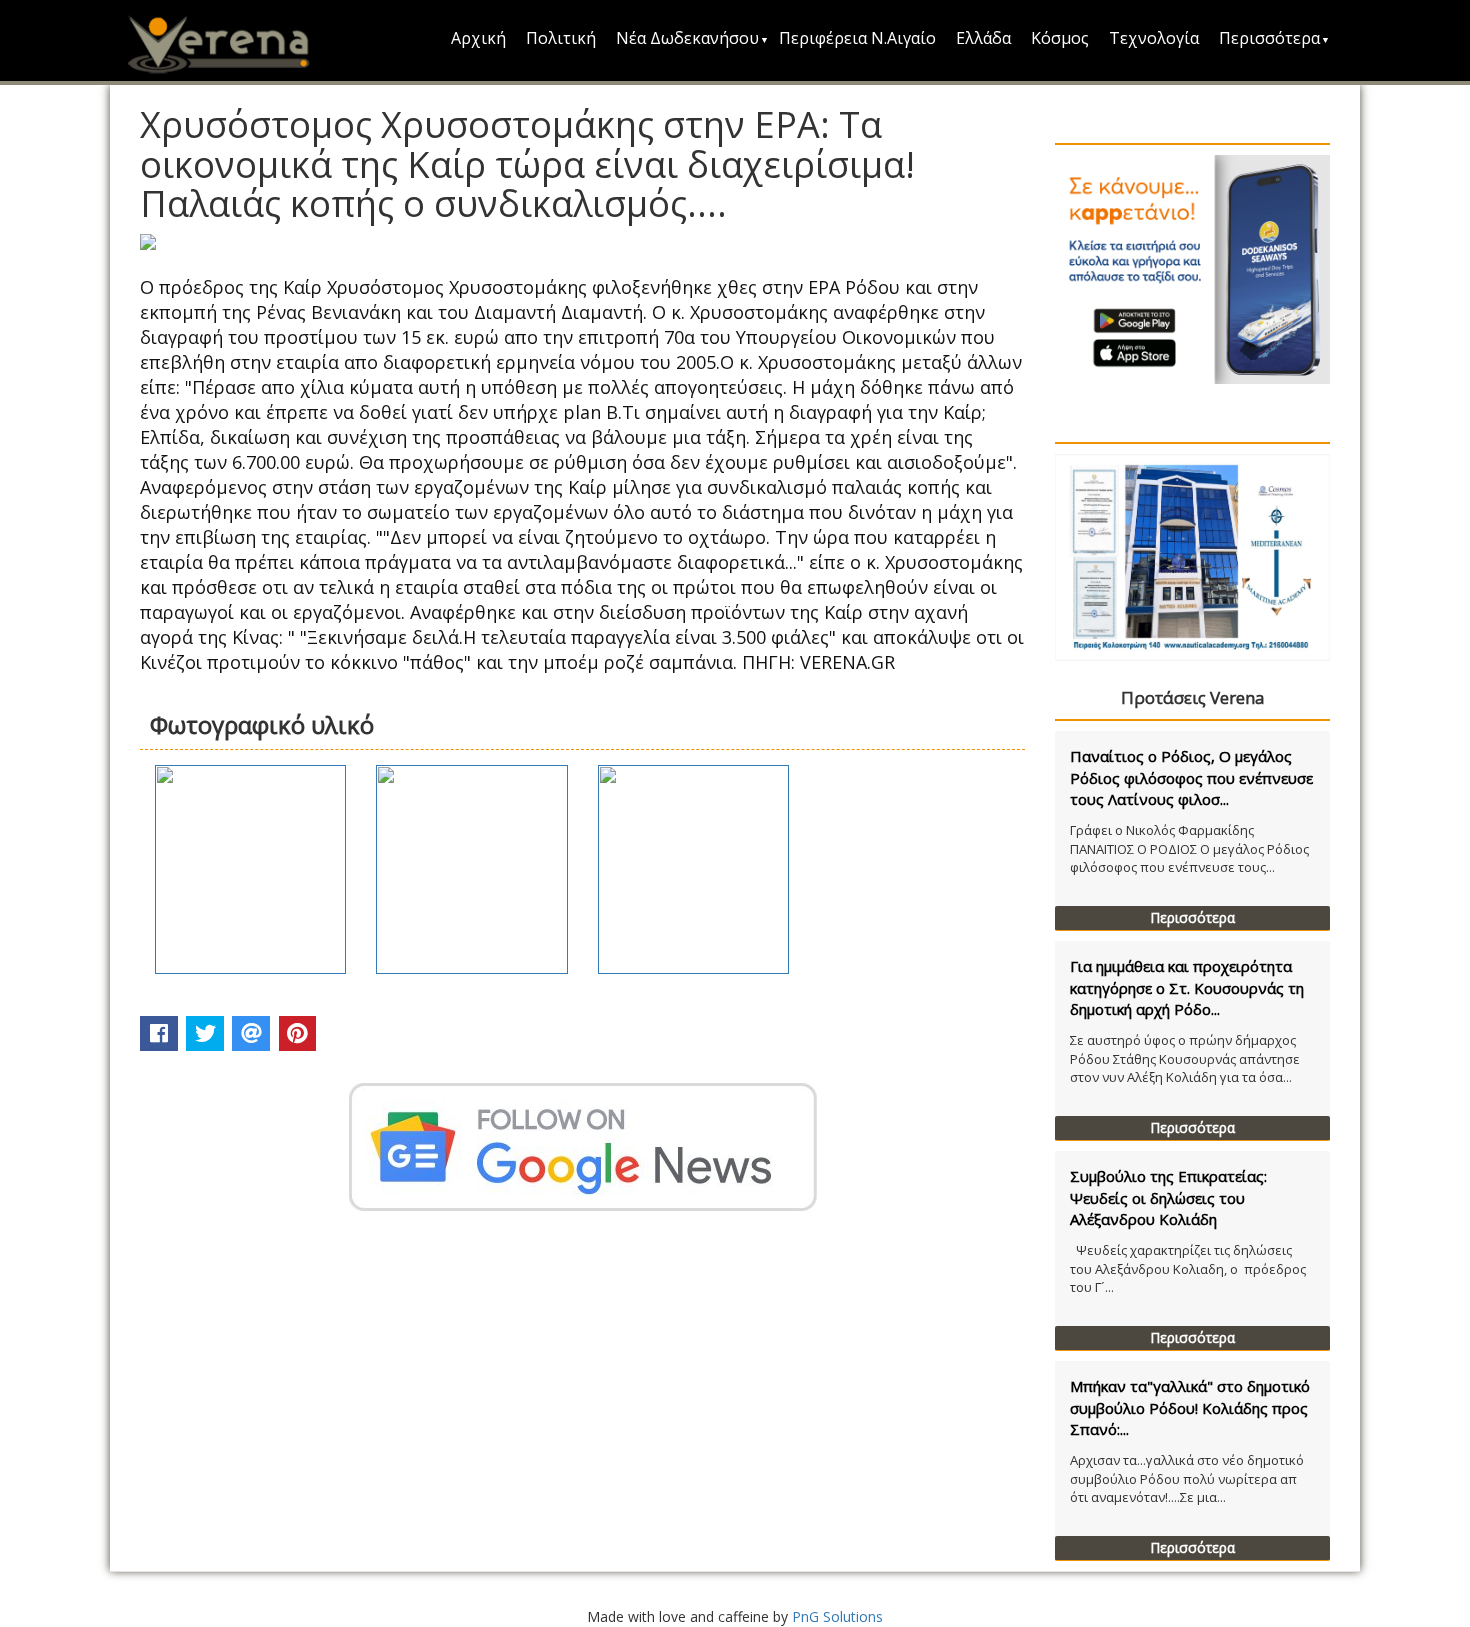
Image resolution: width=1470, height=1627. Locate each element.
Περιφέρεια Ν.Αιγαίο (857, 38)
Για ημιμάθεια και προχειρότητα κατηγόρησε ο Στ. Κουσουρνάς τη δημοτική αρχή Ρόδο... (1187, 987)
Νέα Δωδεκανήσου (687, 38)
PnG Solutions (837, 1616)
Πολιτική (561, 38)
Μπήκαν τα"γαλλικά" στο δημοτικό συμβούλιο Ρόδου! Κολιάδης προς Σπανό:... (1190, 1407)
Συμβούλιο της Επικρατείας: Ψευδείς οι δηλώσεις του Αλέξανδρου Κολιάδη (1168, 1197)
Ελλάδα (983, 38)
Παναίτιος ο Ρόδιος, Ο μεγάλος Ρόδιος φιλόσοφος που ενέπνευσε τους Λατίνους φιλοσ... (1191, 777)
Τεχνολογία (1154, 38)
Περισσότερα (1269, 38)
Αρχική (478, 38)
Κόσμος (1060, 38)
